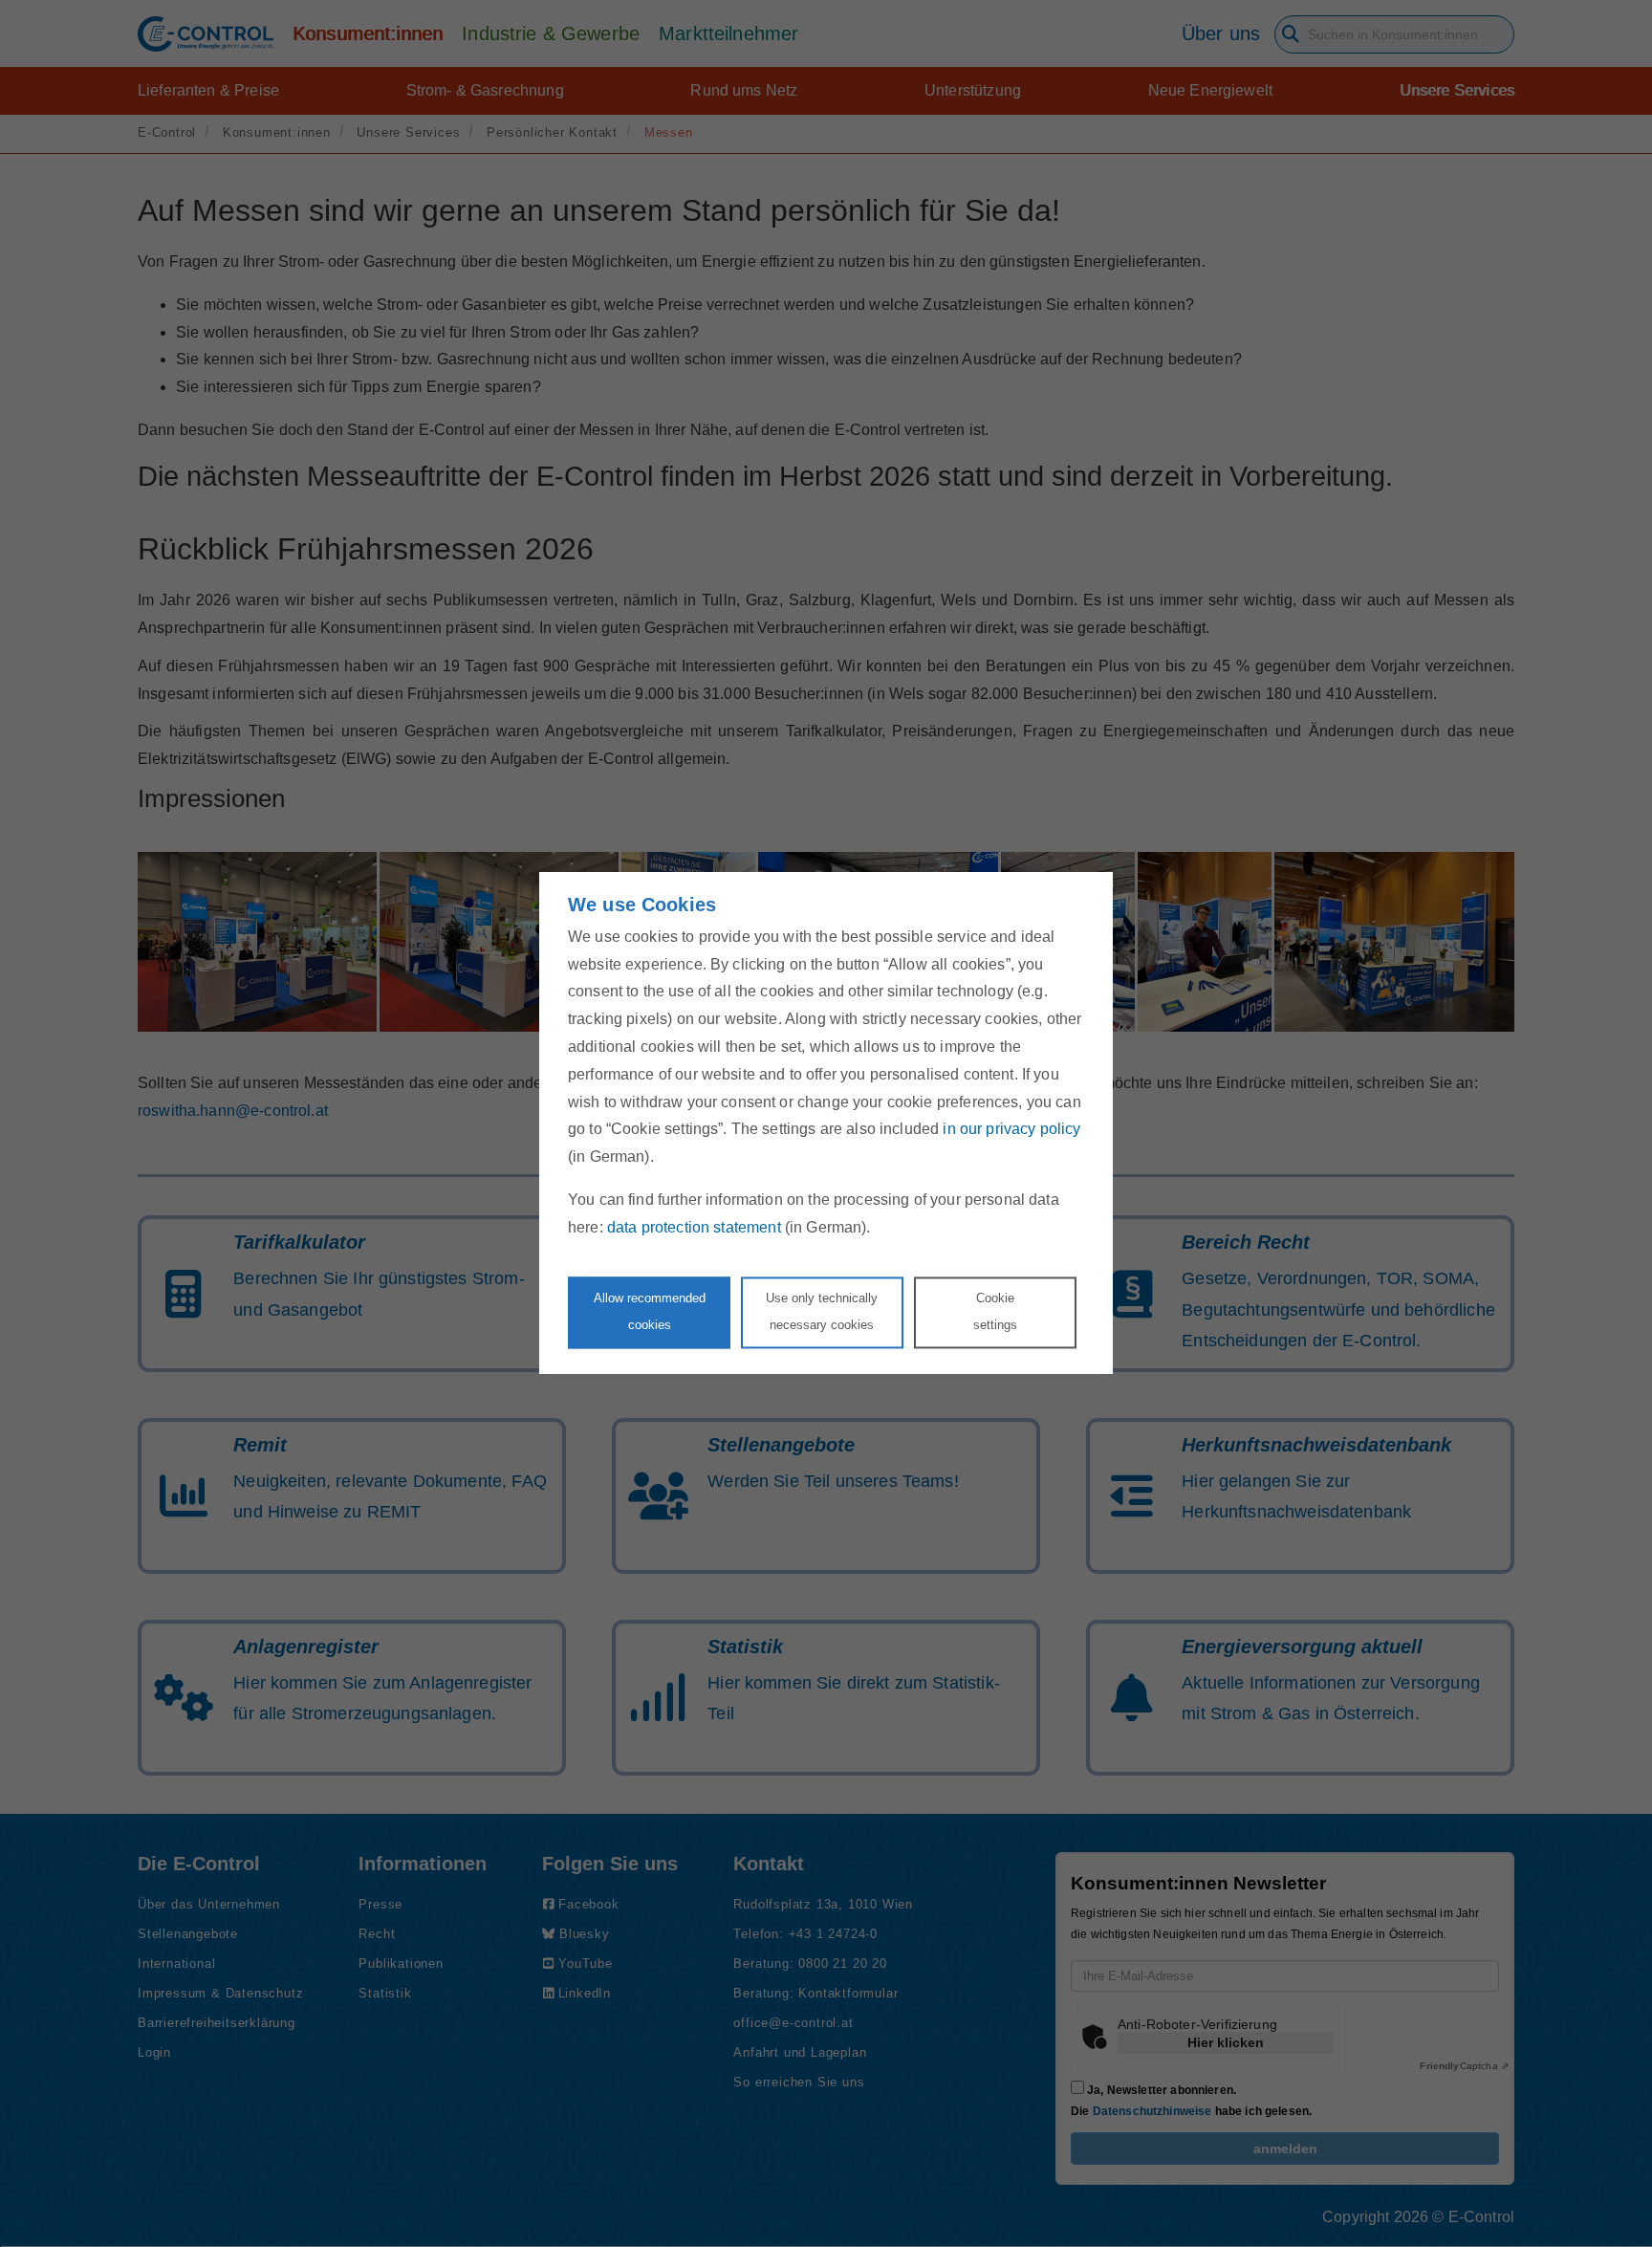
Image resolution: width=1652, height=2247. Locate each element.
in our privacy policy (1011, 1130)
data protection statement (694, 1227)
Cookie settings (995, 1312)
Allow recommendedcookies (650, 1312)
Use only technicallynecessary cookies (822, 1312)
